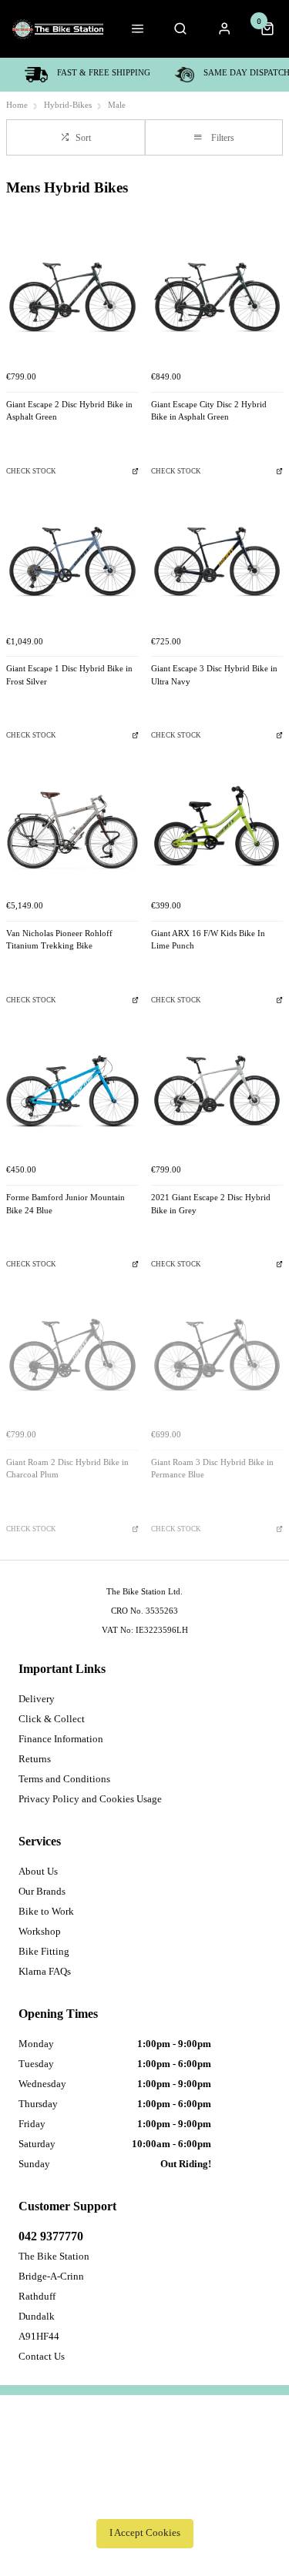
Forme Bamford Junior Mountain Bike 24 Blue (66, 1204)
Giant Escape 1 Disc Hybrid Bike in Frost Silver (69, 675)
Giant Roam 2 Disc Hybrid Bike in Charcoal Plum (67, 1469)
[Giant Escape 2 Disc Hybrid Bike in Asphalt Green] (72, 297)
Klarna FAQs (45, 1971)
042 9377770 (51, 2236)
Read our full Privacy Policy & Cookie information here (145, 2499)
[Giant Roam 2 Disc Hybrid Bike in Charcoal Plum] (72, 1355)
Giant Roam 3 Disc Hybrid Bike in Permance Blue (212, 1469)
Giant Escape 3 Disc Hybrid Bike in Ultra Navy (214, 675)
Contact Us (42, 2356)
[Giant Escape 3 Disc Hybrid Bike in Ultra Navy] (217, 562)
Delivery (37, 1699)
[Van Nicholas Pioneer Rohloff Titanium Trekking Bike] (72, 826)
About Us (38, 1871)
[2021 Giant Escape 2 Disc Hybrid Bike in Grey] (217, 1091)
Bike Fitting (44, 1951)
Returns (35, 1759)
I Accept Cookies (145, 2533)
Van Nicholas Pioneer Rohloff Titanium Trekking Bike (59, 940)
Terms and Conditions (64, 1779)
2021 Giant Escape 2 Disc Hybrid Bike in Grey (211, 1204)
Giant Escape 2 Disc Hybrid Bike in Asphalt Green (69, 411)
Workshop (40, 1931)
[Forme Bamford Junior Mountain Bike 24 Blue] (72, 1091)
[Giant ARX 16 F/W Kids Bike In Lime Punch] (217, 826)
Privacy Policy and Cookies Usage (90, 1799)
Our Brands (42, 1891)
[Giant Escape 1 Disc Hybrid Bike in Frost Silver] (72, 562)
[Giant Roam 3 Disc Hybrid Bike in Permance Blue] (217, 1355)
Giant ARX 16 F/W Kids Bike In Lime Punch (208, 940)
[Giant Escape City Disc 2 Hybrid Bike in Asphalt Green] (217, 297)
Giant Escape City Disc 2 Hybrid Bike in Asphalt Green (209, 411)
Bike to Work (46, 1911)
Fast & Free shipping (104, 73)
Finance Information (61, 1739)
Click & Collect (52, 1719)
